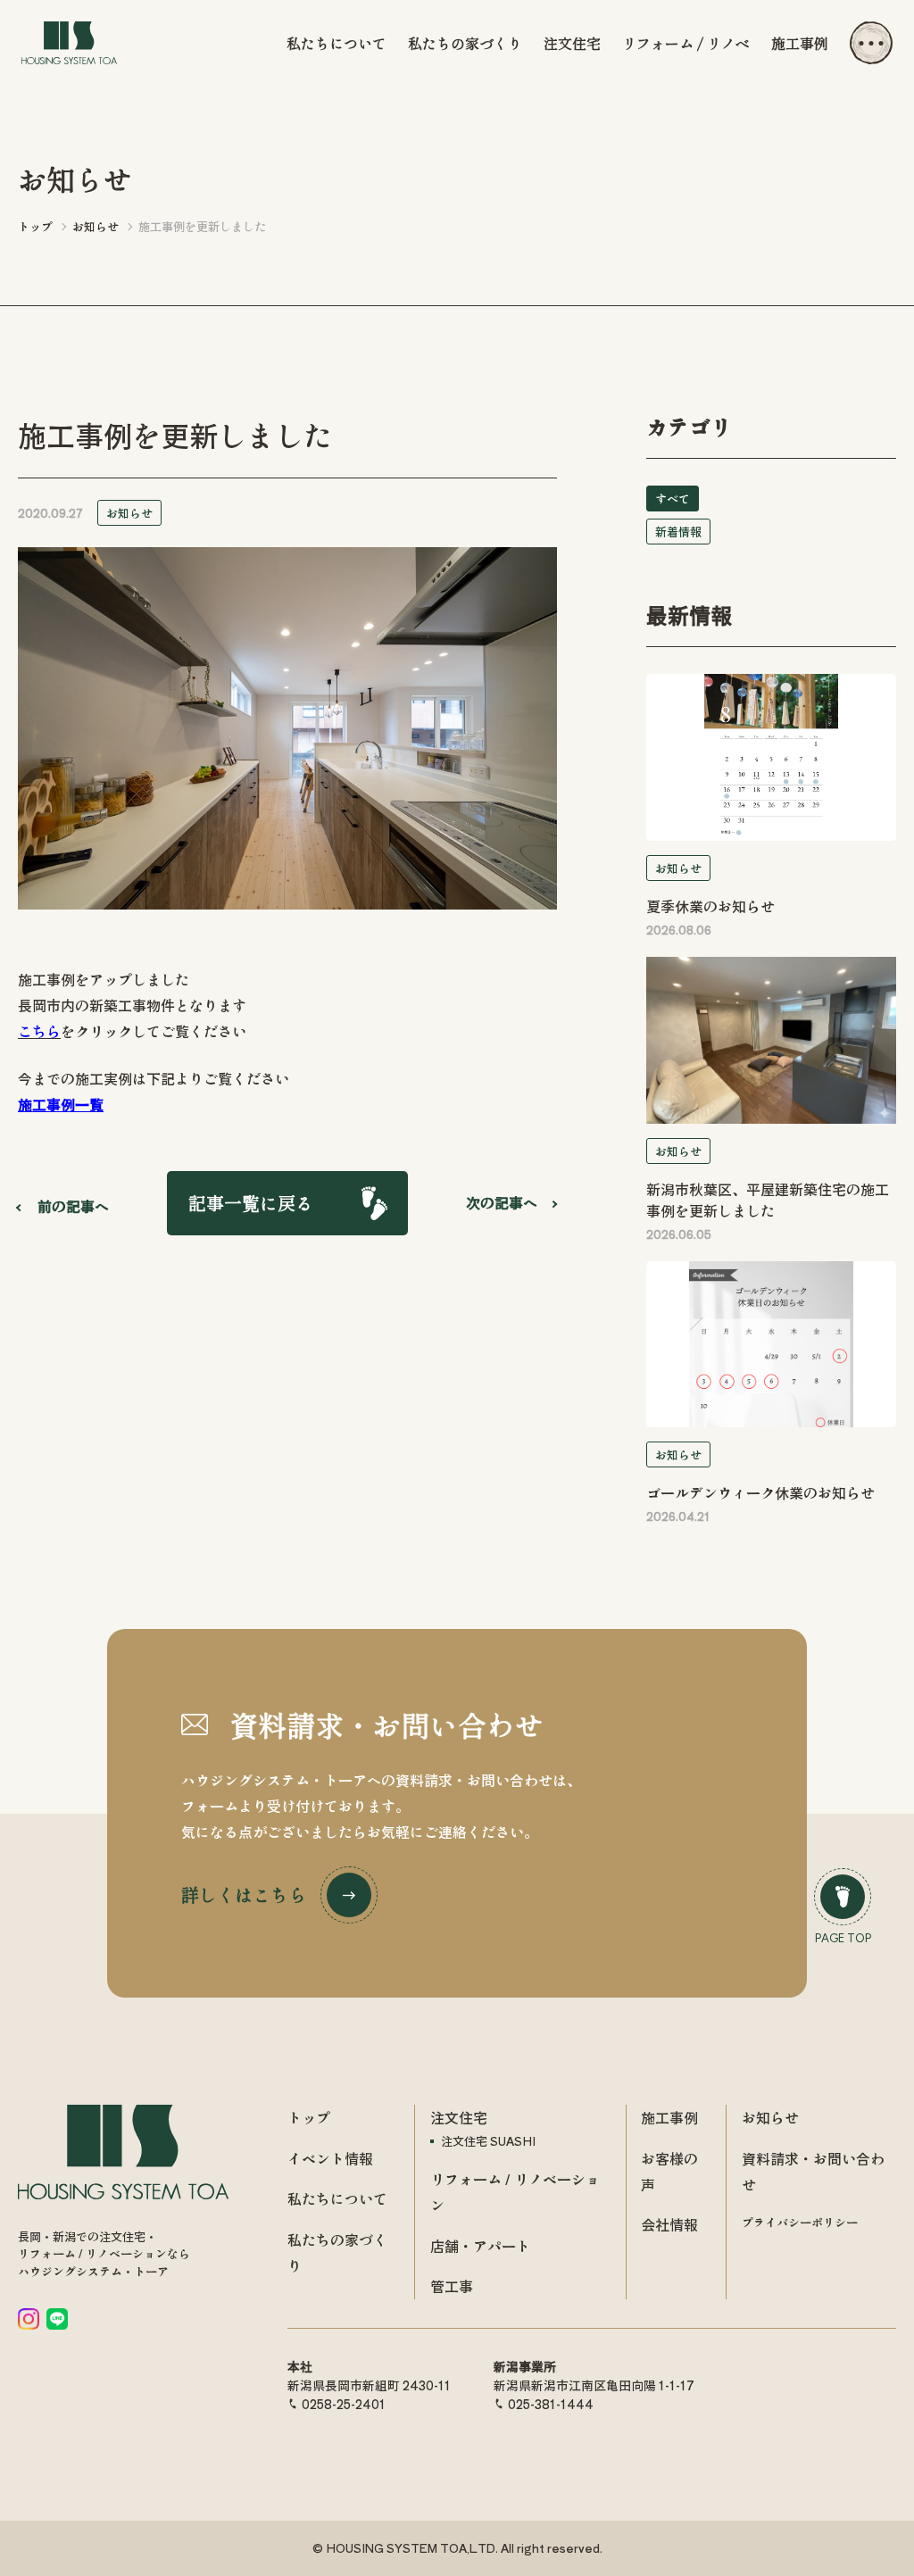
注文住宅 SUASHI (488, 2141)
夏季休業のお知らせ (710, 906)
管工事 (452, 2286)
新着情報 (678, 532)
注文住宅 (572, 43)
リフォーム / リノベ (686, 43)
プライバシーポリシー (800, 2222)
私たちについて (337, 43)
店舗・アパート (480, 2246)
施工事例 (800, 43)
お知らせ (129, 513)
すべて (673, 499)
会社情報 (669, 2224)
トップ (309, 2117)
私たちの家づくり (465, 43)
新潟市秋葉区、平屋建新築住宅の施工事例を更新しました (768, 1200)
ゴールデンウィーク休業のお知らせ (760, 1492)
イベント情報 (330, 2158)
